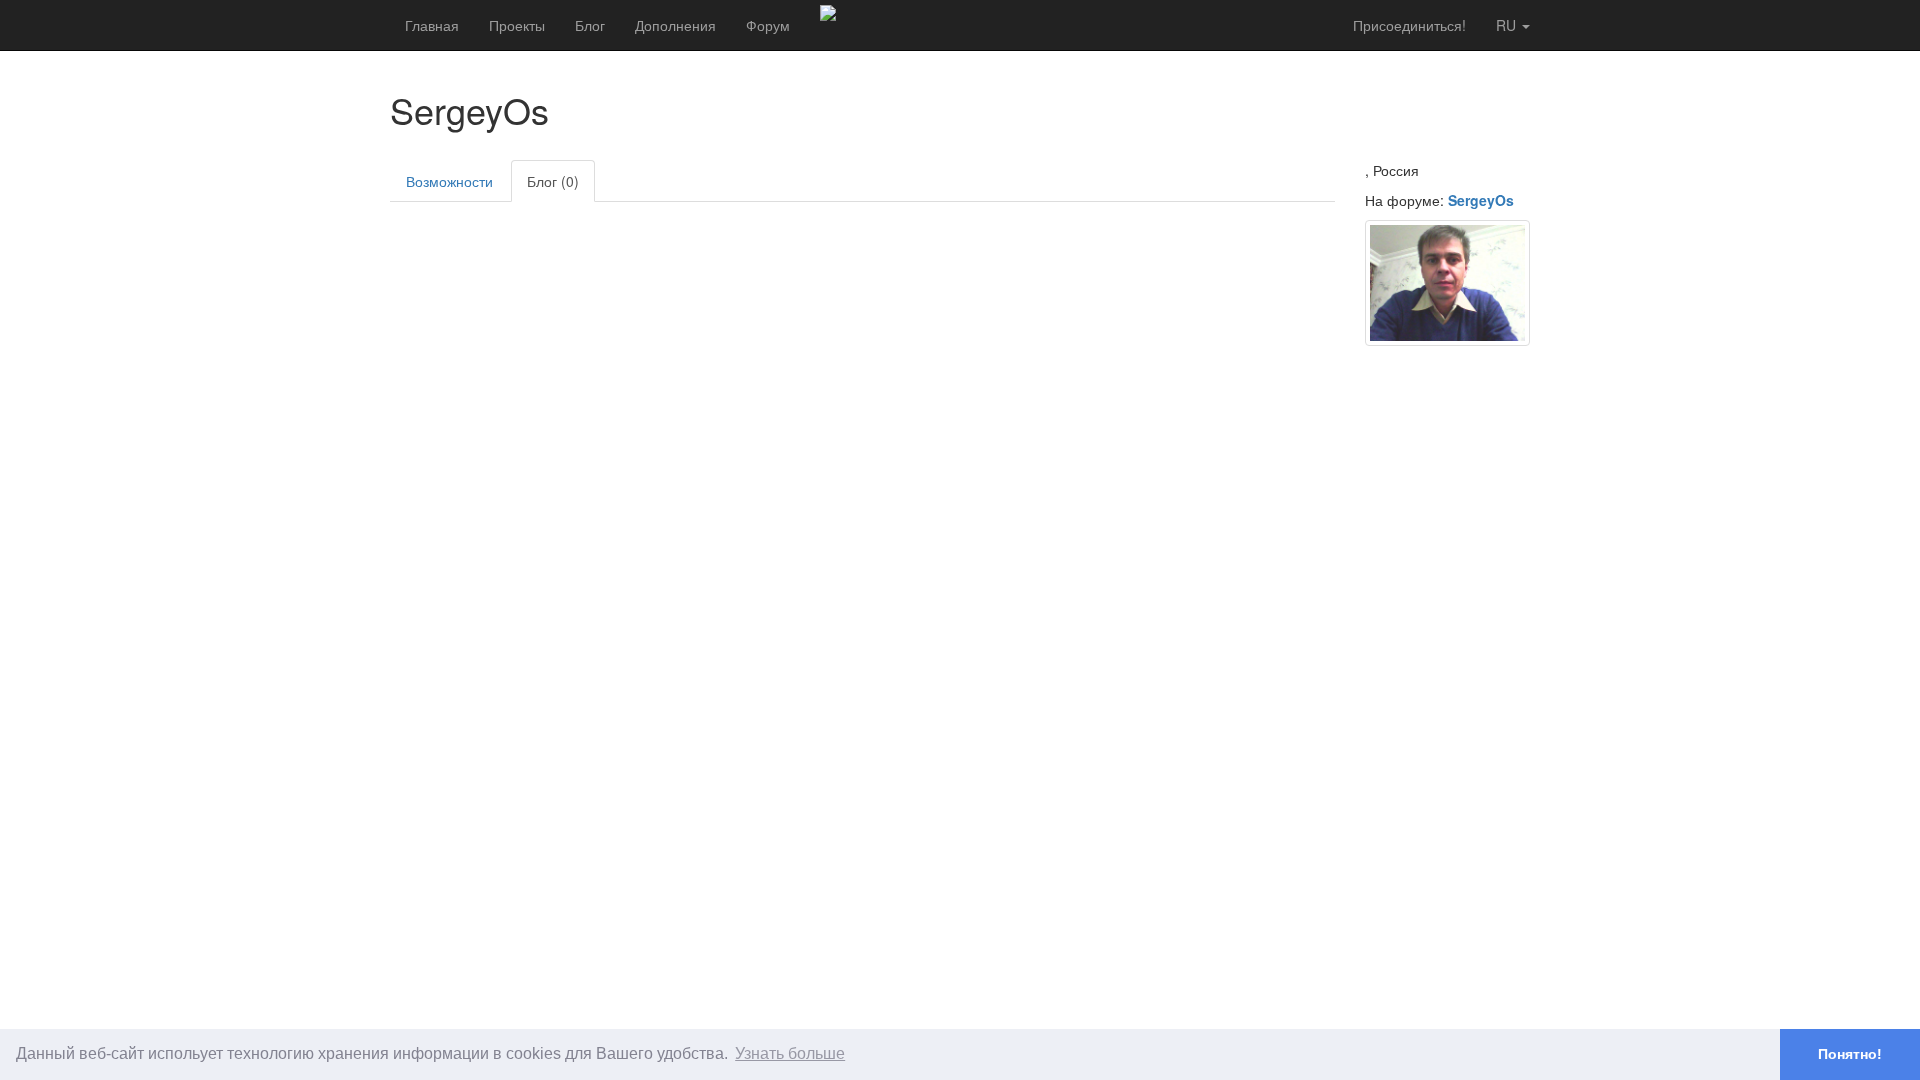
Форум (768, 25)
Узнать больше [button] (790, 1053)
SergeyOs (1481, 200)
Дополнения (675, 25)
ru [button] (1508, 25)
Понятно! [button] (1850, 1054)
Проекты (517, 25)
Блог (590, 25)
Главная (432, 25)
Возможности (449, 181)
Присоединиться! (1409, 25)
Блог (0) (553, 181)
